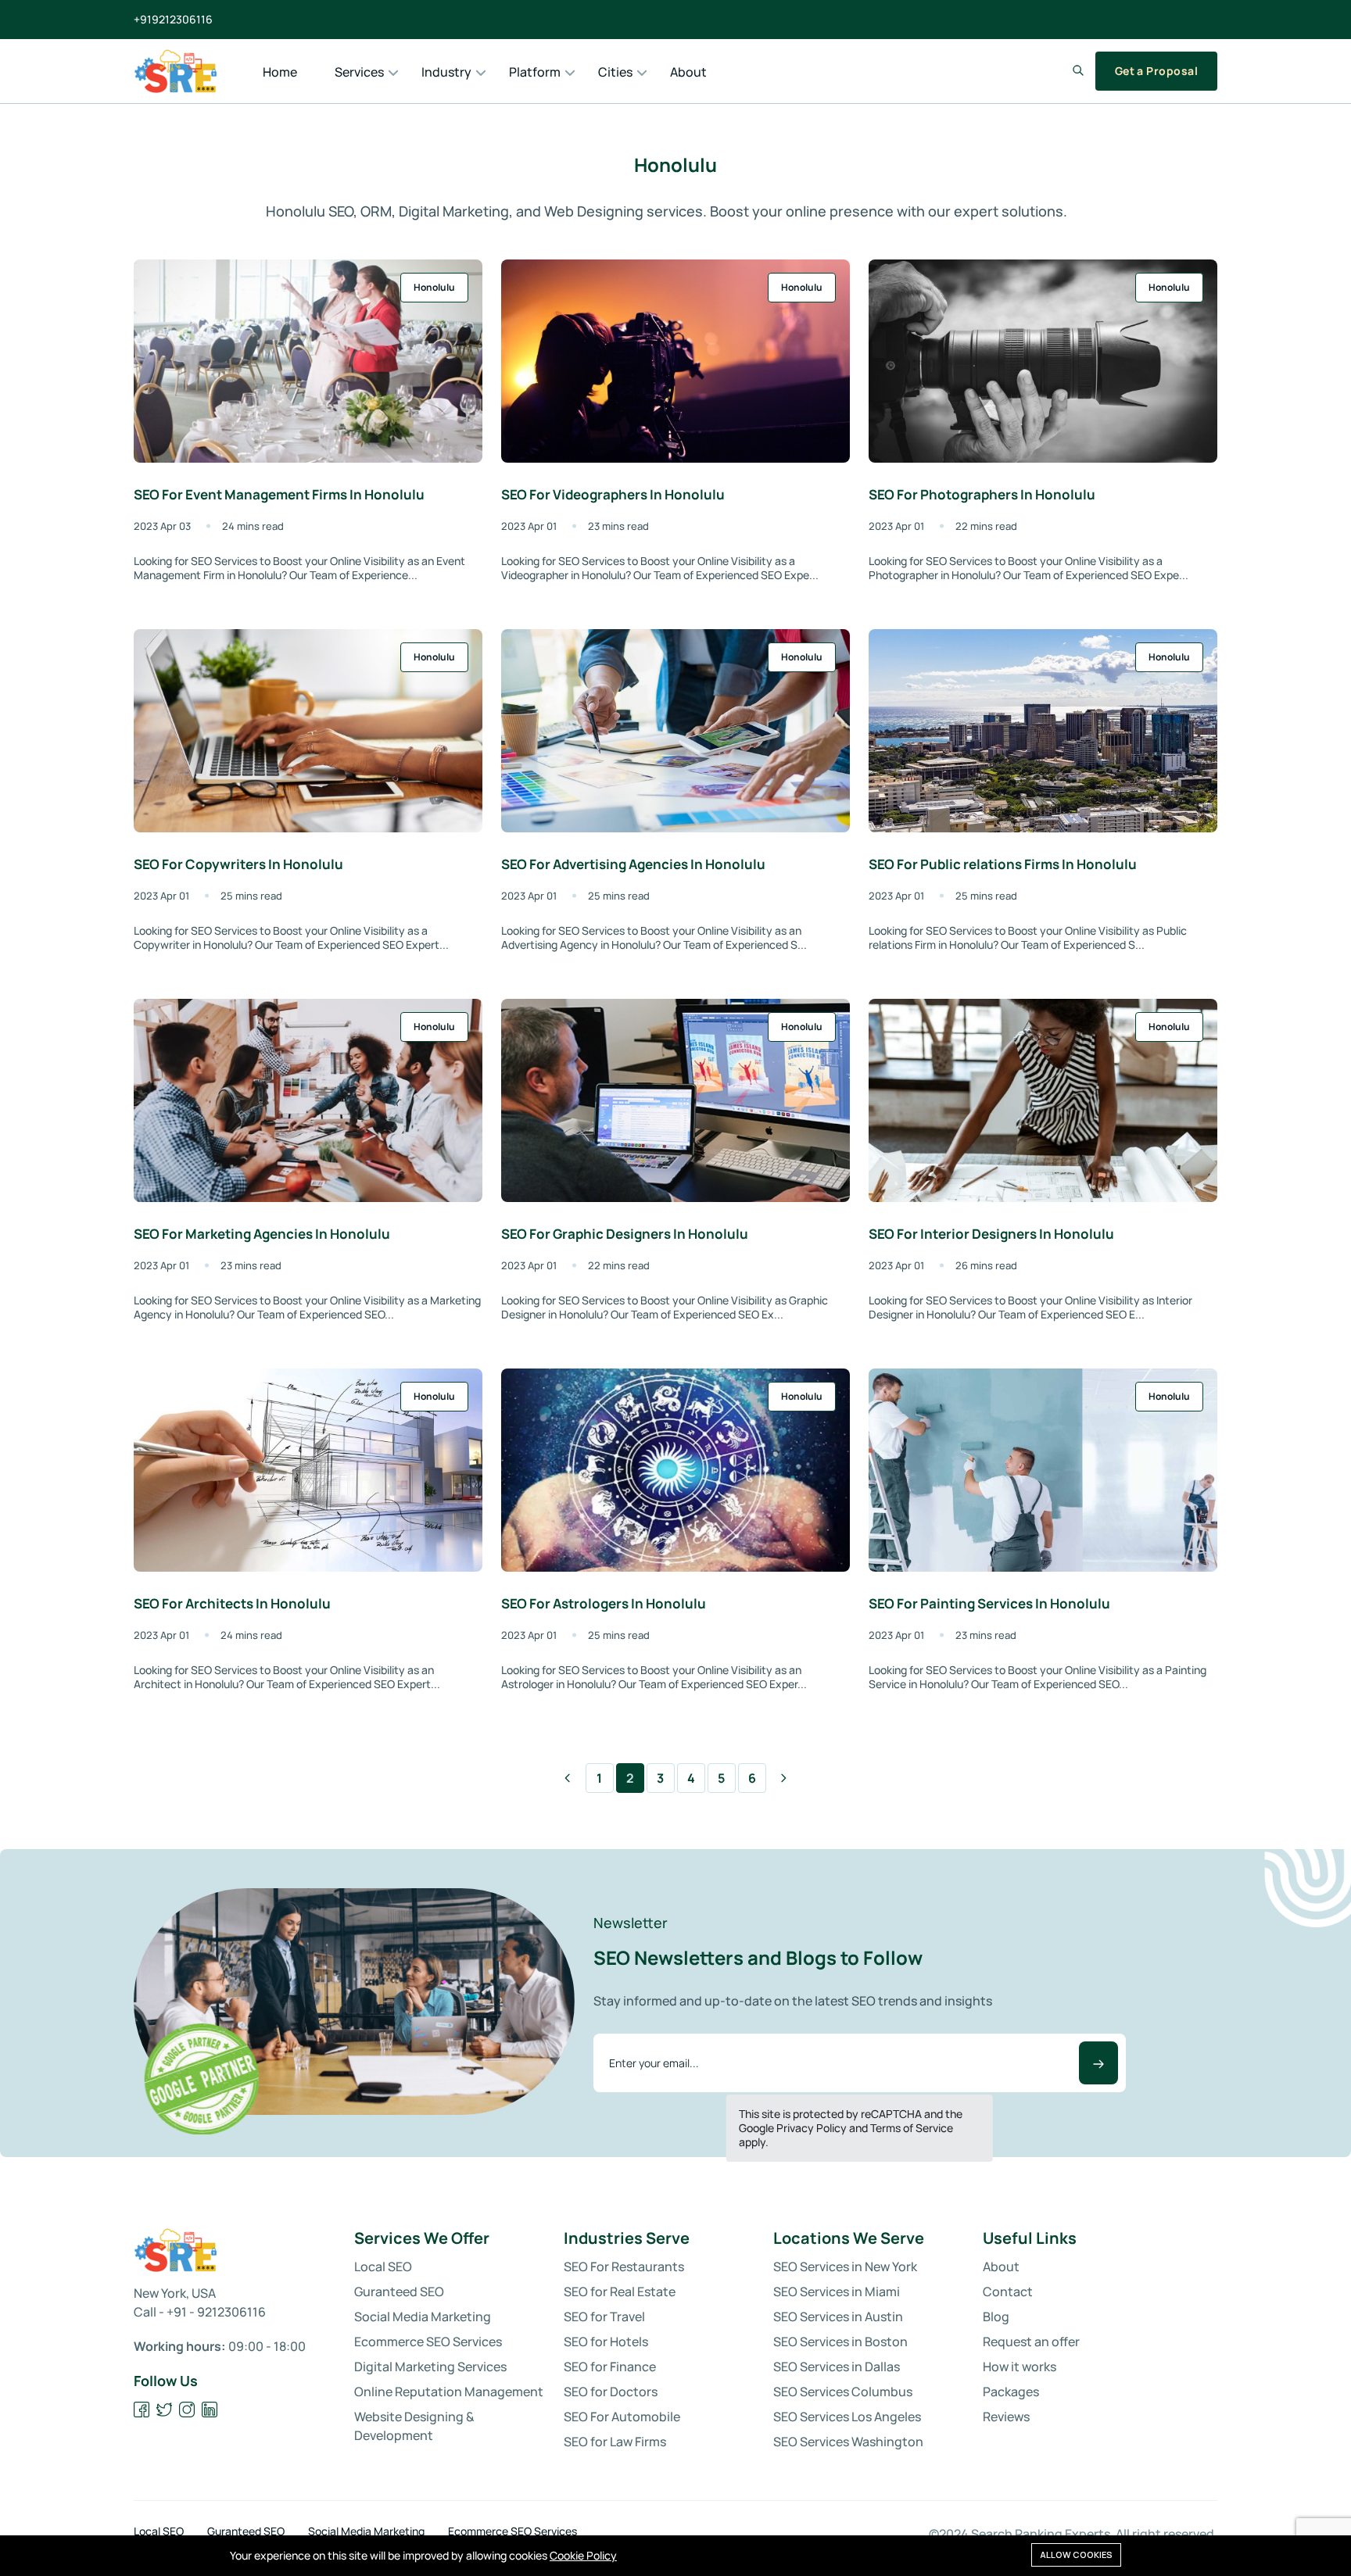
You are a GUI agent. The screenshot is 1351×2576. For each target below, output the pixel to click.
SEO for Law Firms (615, 2442)
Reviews (1006, 2417)
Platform (535, 72)
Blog (996, 2317)
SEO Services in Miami (837, 2292)
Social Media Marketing (423, 2317)
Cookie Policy (583, 2555)
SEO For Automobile (622, 2417)
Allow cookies (1076, 2555)
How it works (1020, 2367)
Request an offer (1031, 2342)
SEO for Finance (610, 2367)
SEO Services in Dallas (837, 2367)
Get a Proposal (1156, 71)
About (688, 72)
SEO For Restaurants (624, 2267)
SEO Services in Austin (838, 2317)
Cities (615, 72)
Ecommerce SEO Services (428, 2342)
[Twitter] (165, 2410)
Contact (1008, 2292)
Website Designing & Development (414, 2426)
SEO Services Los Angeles (847, 2417)
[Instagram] (187, 2410)
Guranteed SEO (399, 2292)
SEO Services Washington (848, 2442)
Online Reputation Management (449, 2392)
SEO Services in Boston (840, 2342)
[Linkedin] (210, 2410)
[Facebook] (142, 2410)
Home (280, 72)
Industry (446, 72)
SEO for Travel (604, 2317)
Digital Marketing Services (430, 2367)
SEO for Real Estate (620, 2292)
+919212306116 (173, 20)
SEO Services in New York (845, 2267)
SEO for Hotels (606, 2342)
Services (359, 72)
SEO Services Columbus (843, 2392)
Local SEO (383, 2267)
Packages (1011, 2392)
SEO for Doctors (611, 2392)
